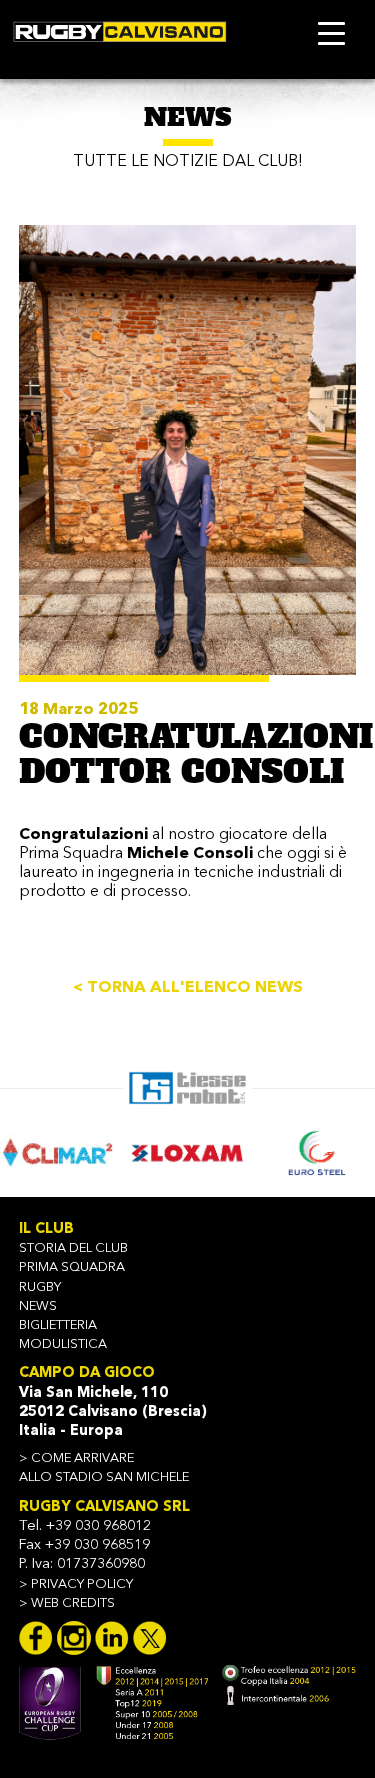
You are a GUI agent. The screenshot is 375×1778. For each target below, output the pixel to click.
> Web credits (67, 1603)
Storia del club (73, 1248)
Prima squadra (72, 1267)
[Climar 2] (57, 1152)
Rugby (40, 1287)
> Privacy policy (76, 1584)
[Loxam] (187, 1152)
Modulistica (63, 1344)
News (38, 1306)
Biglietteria (58, 1325)
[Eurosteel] (317, 1152)
